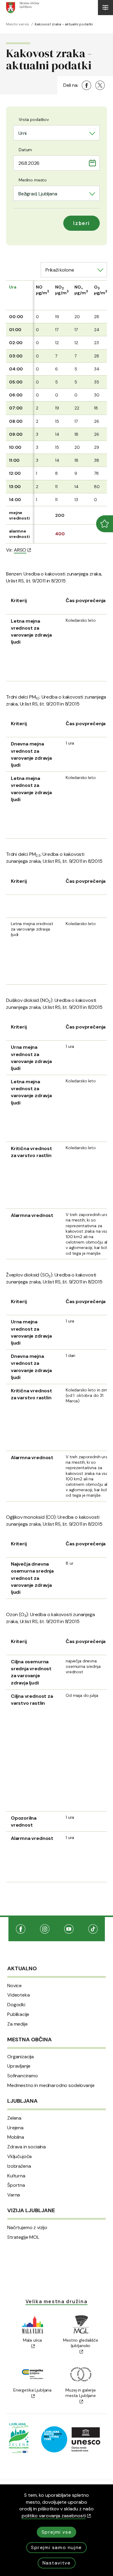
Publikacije (18, 2014)
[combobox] (56, 133)
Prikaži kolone (60, 270)
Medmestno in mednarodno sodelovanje (51, 2085)
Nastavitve (57, 2563)
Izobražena (19, 2166)
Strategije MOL (23, 2237)
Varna (14, 2195)
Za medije (17, 2024)
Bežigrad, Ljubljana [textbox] (38, 194)
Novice (14, 1986)
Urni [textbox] (22, 133)
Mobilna (16, 2137)
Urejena (15, 2128)
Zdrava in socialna (27, 2147)
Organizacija (20, 2057)
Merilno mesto (33, 180)
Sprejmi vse (57, 2532)
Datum (25, 150)
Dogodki (16, 2005)
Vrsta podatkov (34, 119)
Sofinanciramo (23, 2076)
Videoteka (19, 1995)
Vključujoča (19, 2157)
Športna (16, 2185)
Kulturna (16, 2176)
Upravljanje (19, 2066)
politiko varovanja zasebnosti (54, 2516)
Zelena (14, 2118)
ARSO (20, 550)
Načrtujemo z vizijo (27, 2228)
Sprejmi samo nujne (56, 2547)
